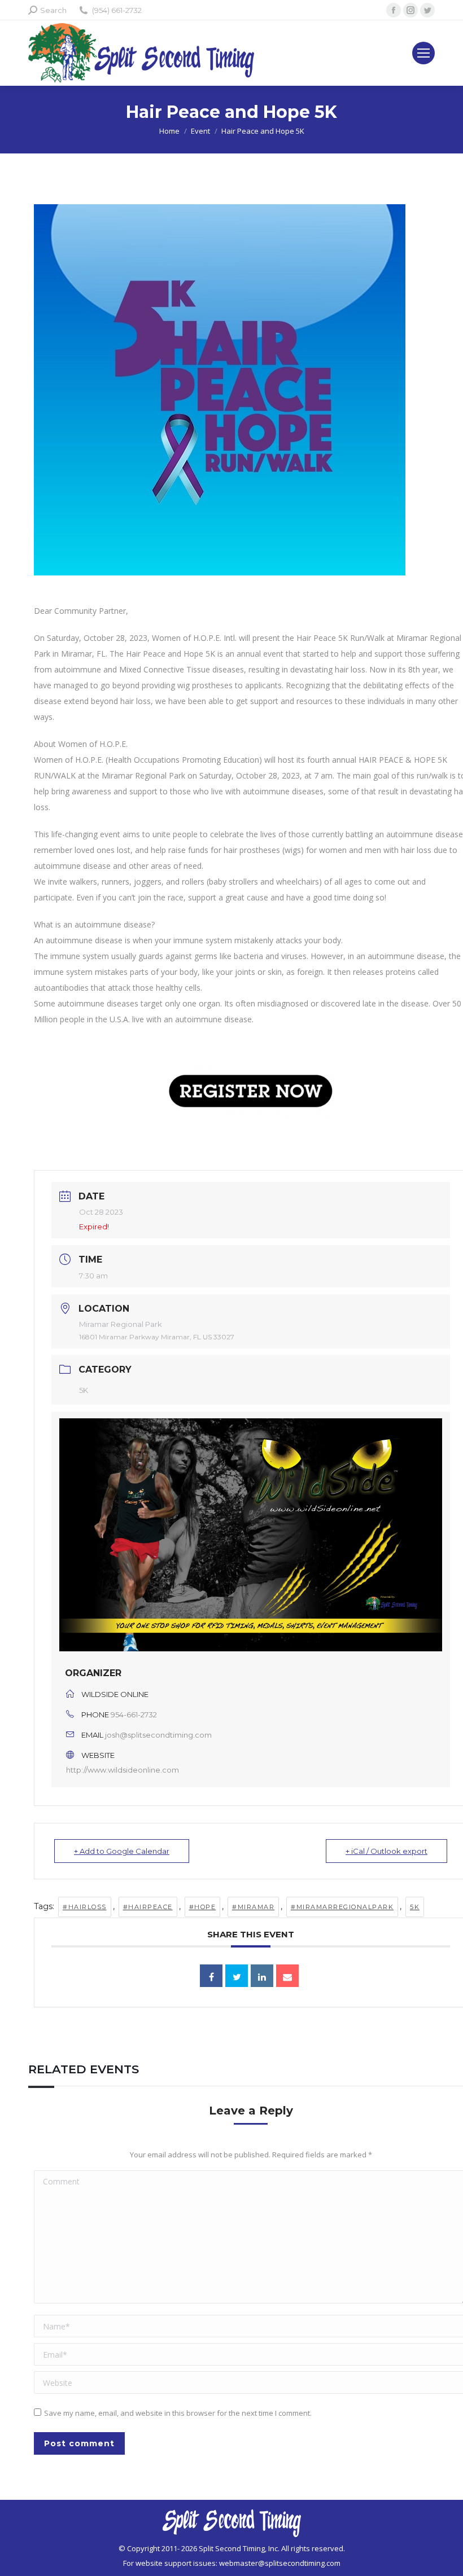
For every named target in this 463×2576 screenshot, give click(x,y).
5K (84, 1390)
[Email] (287, 1976)
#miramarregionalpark (342, 1907)
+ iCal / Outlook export (386, 1851)
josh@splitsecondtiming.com (158, 1735)
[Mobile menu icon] (423, 53)
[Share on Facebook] (211, 1976)
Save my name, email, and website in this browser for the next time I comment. (178, 2413)
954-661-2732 (134, 1715)
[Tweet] (237, 1976)
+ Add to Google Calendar (122, 1851)
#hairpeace (148, 1907)
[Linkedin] (262, 1976)
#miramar (253, 1907)
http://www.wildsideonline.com (123, 1770)
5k (415, 1907)
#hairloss (85, 1907)
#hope (203, 1907)
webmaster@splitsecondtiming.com (280, 2563)
